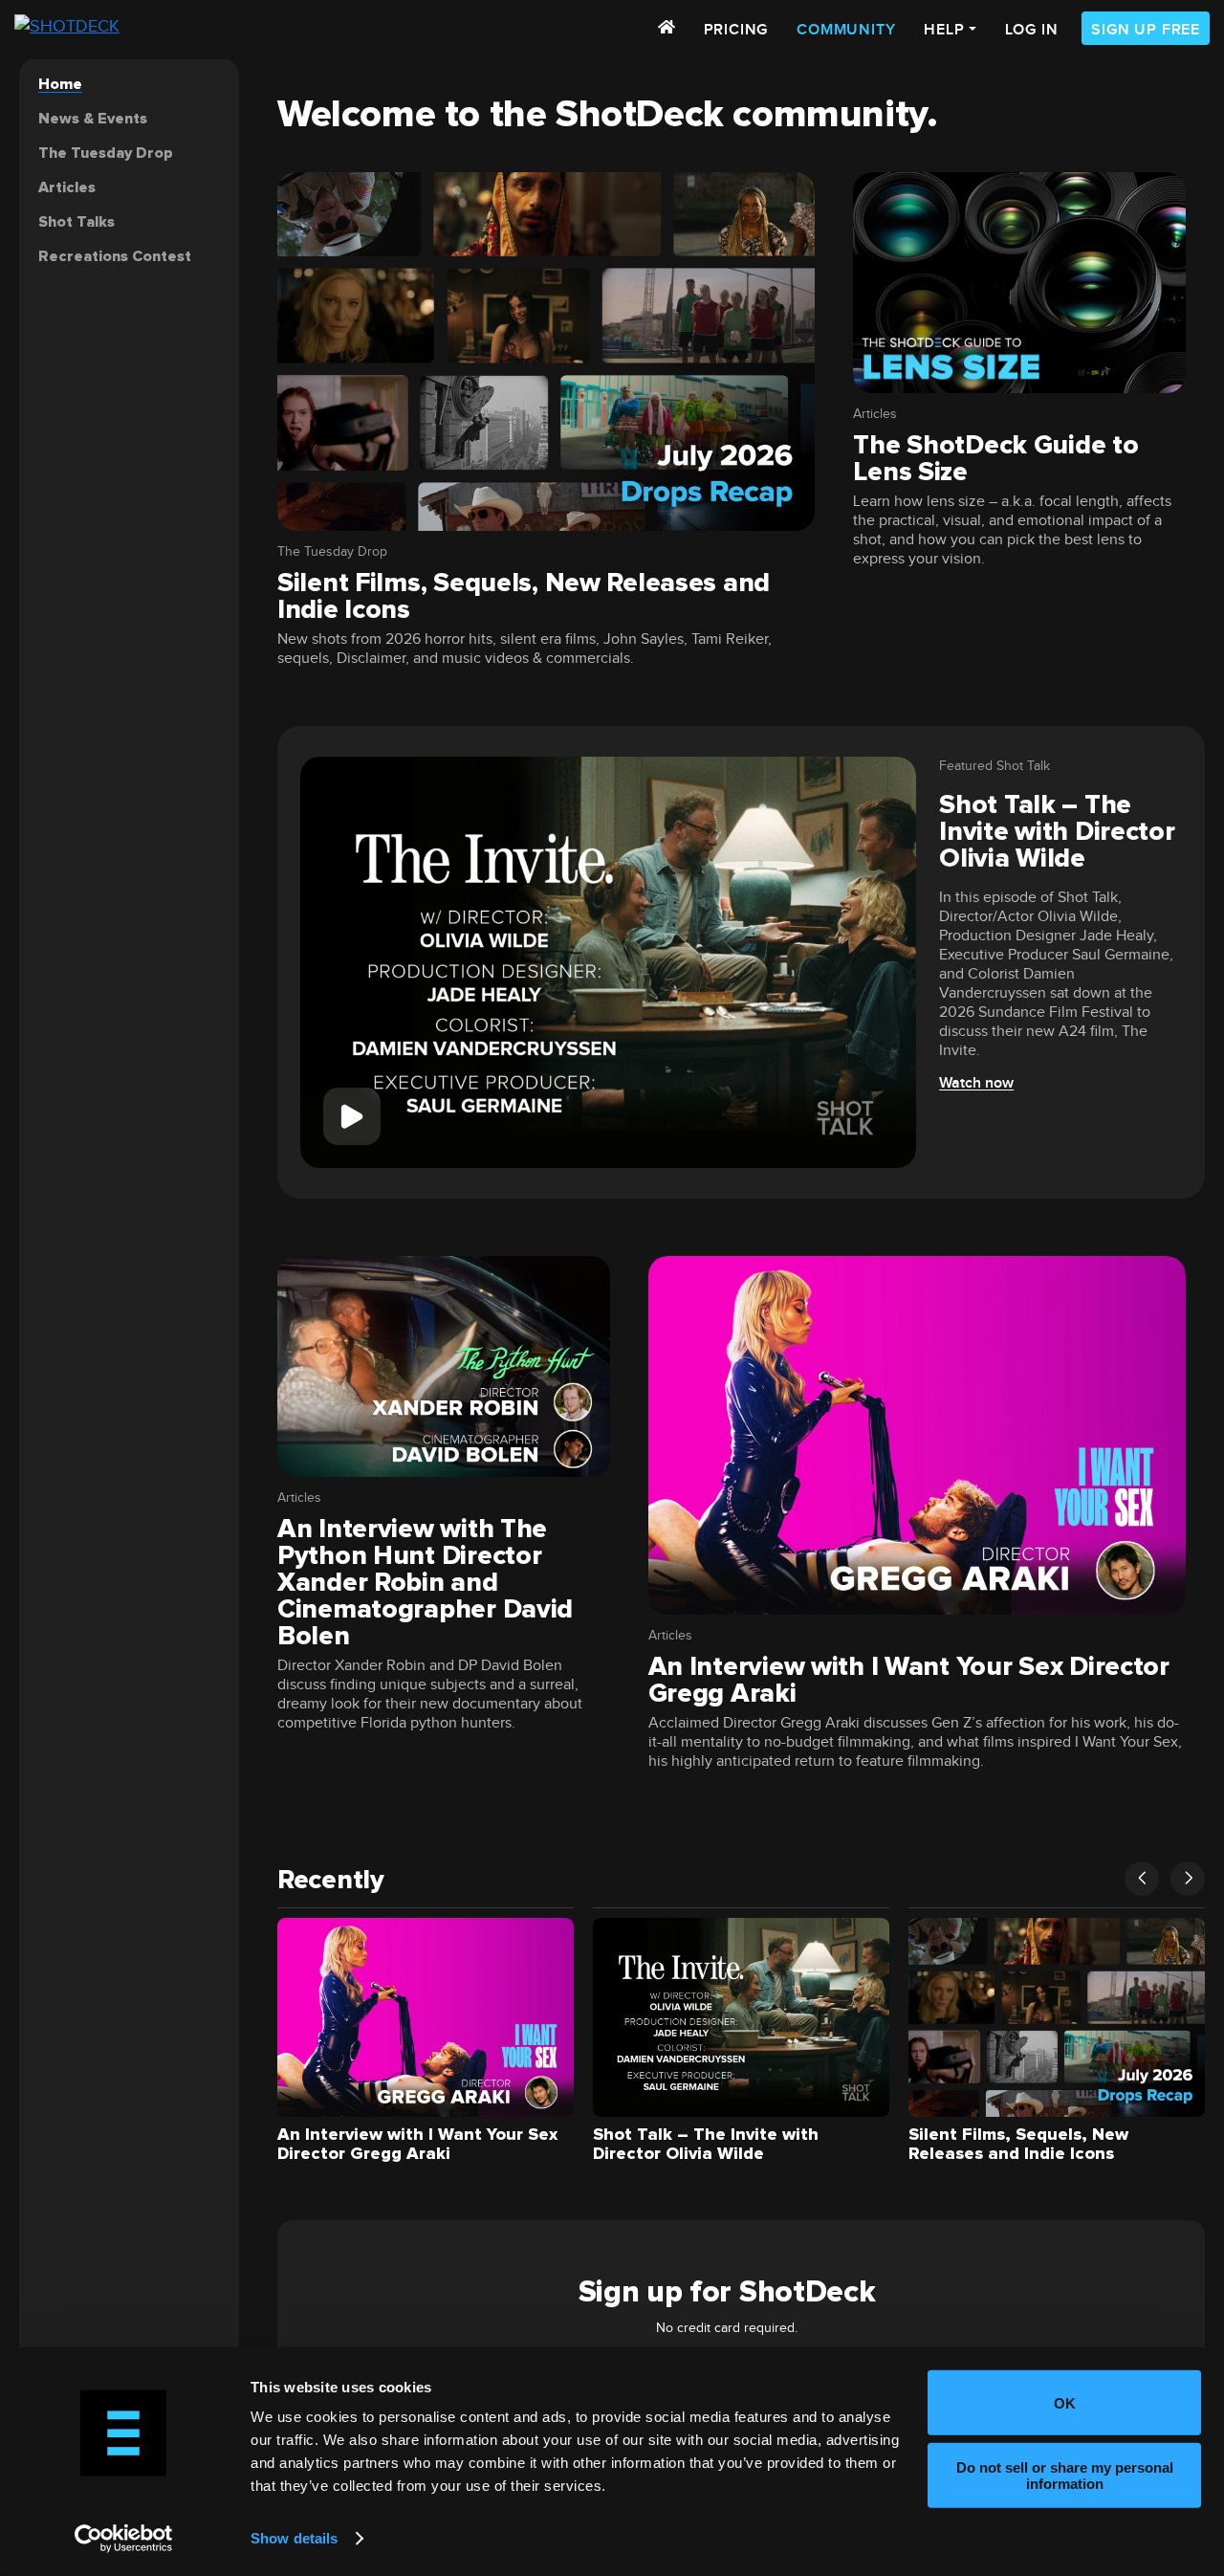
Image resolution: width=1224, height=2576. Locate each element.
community (846, 30)
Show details (294, 2538)
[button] (1142, 1879)
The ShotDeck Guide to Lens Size (995, 458)
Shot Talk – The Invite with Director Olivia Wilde (1057, 831)
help (944, 30)
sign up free (1146, 30)
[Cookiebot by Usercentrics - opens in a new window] (124, 2539)
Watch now (976, 1083)
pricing (736, 30)
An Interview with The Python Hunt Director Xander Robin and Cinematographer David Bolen (425, 1582)
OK (1065, 2402)
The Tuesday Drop (332, 552)
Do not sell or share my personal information (1065, 2475)
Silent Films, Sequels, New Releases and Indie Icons (524, 596)
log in (1032, 30)
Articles (875, 414)
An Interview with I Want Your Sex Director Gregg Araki (909, 1680)
